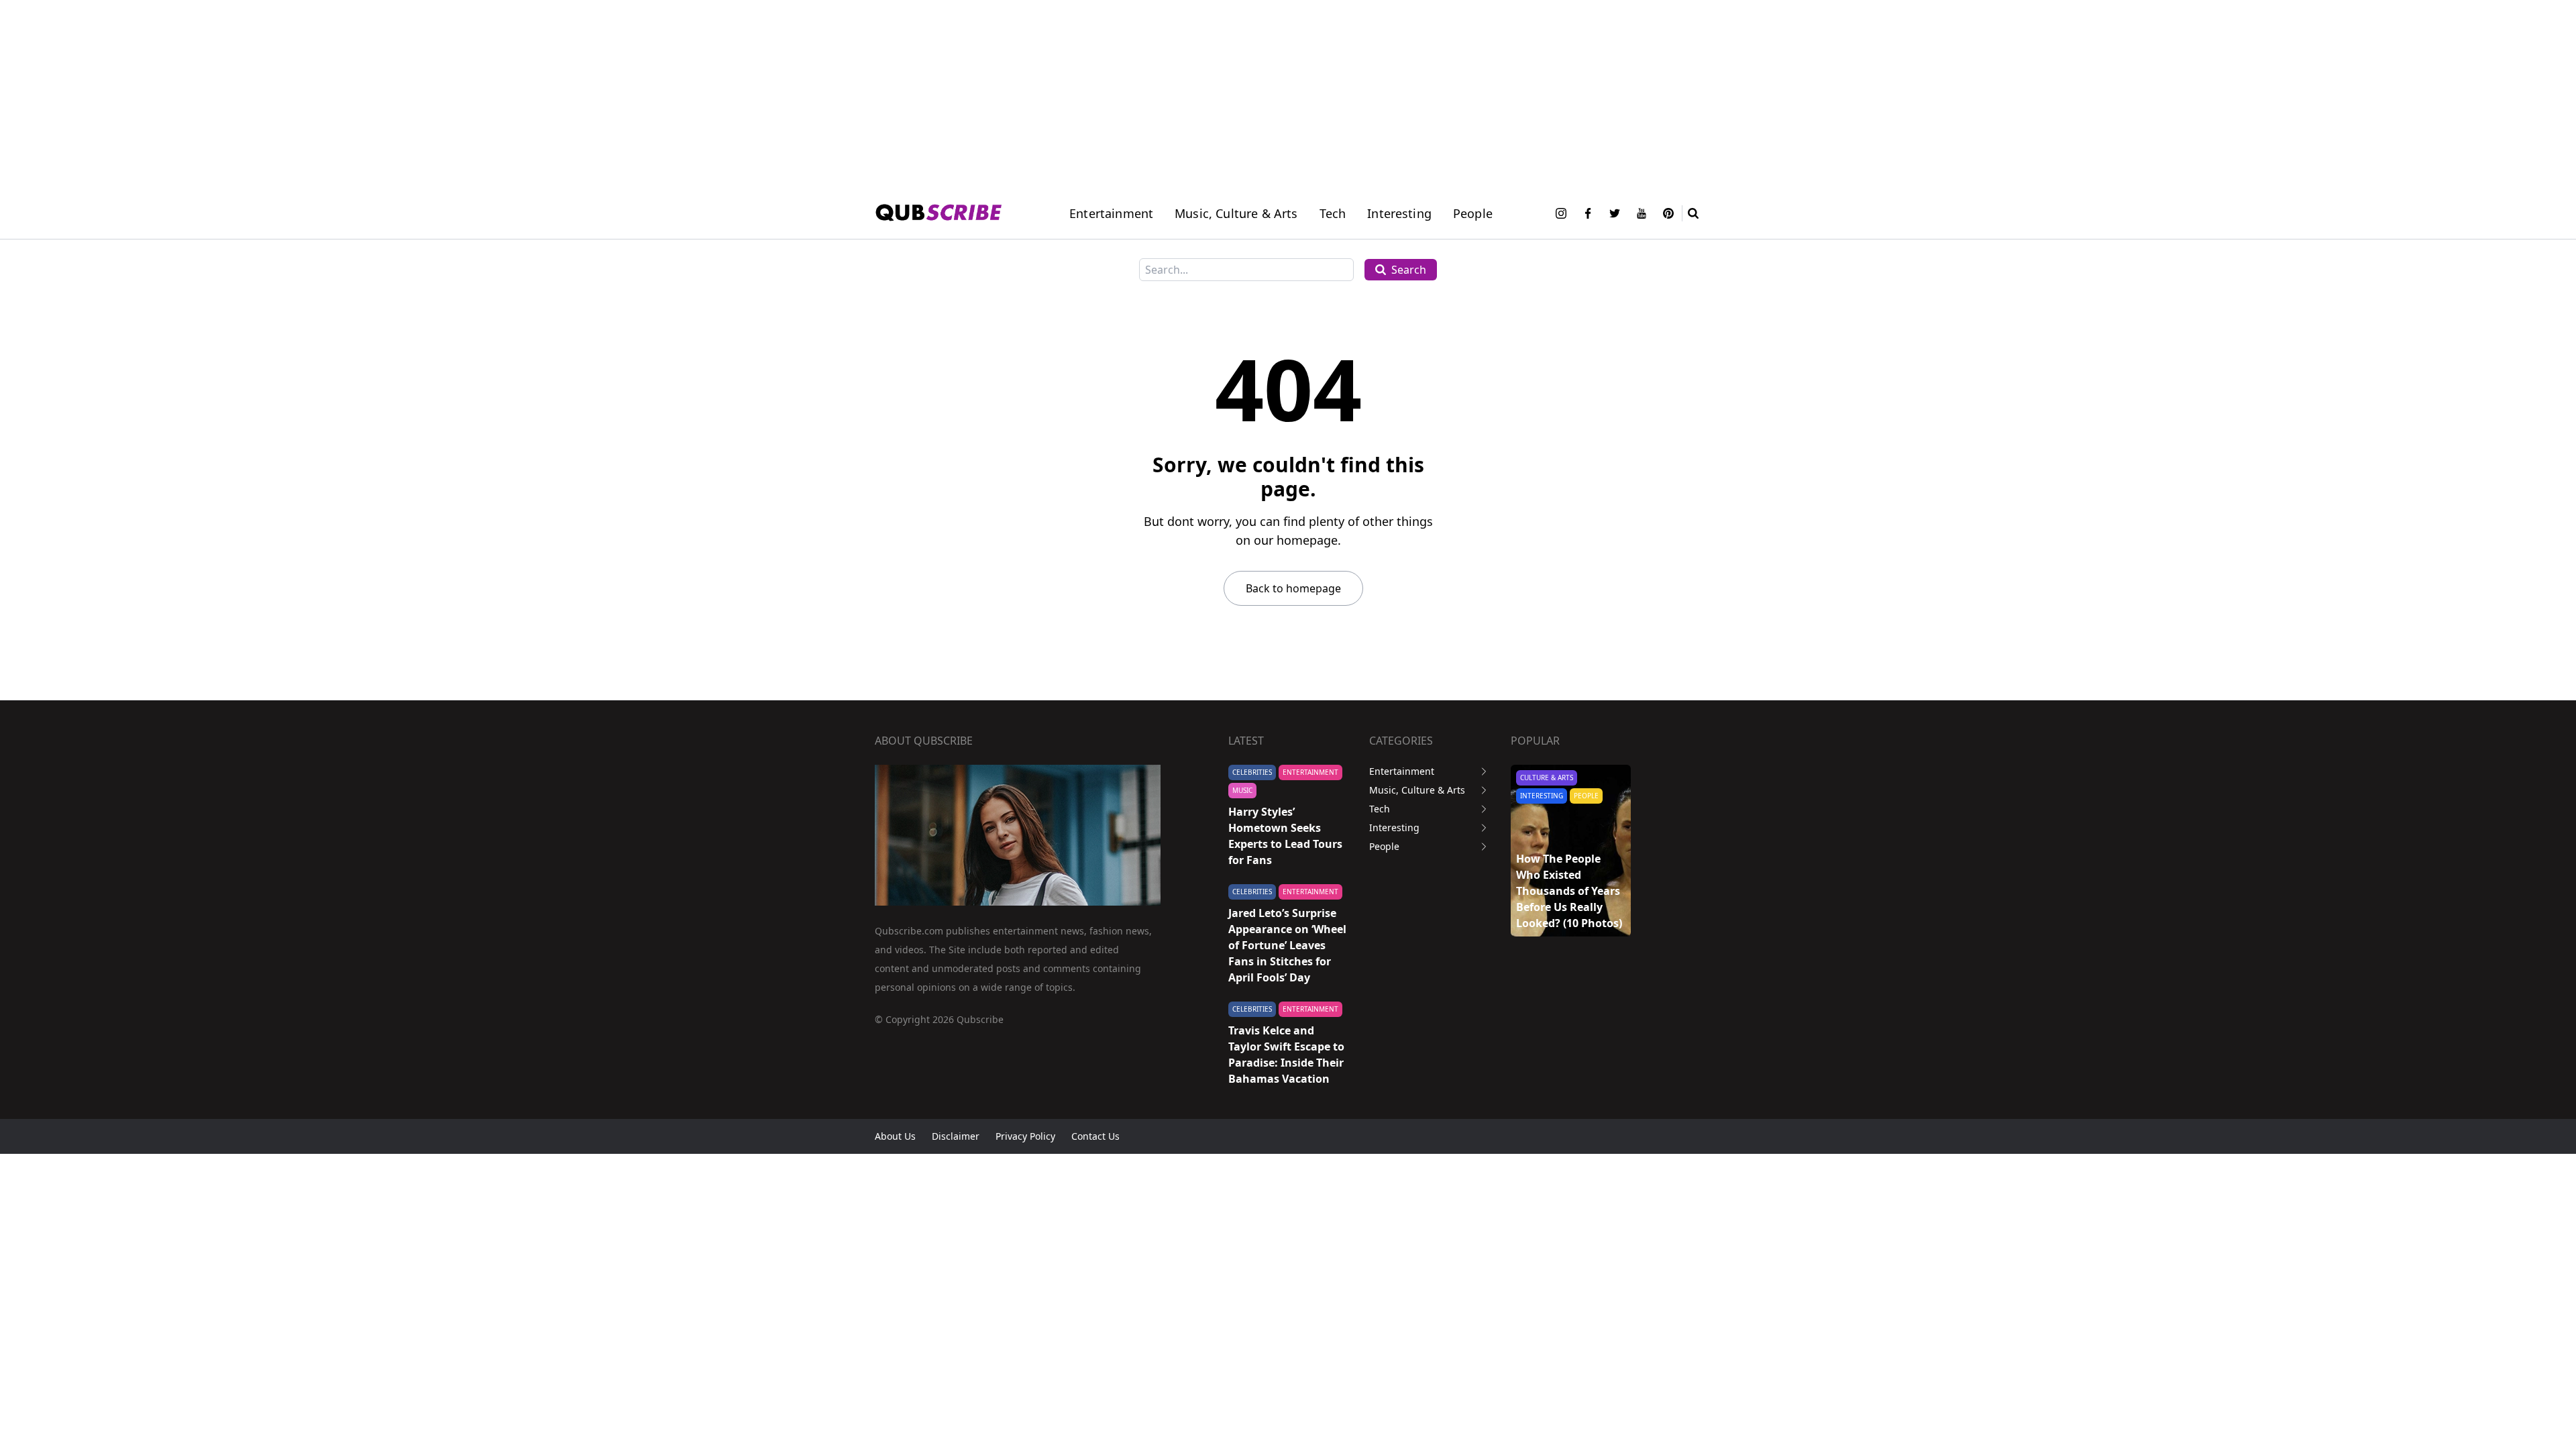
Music (1242, 790)
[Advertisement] (402, 94)
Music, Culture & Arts (1417, 790)
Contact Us (1095, 1136)
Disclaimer (956, 1136)
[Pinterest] (1668, 213)
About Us (895, 1136)
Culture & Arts (1547, 777)
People (1473, 213)
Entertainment (1111, 213)
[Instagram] (1561, 213)
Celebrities (1252, 772)
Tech (1333, 213)
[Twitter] (1615, 213)
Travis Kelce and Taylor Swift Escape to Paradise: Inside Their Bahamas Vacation (1286, 1055)
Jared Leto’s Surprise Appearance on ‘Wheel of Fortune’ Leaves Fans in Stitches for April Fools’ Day (1287, 945)
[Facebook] (1588, 213)
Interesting (1399, 213)
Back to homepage (1293, 588)
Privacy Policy (1025, 1136)
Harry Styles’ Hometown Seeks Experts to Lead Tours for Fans (1285, 836)
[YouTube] (1642, 213)
